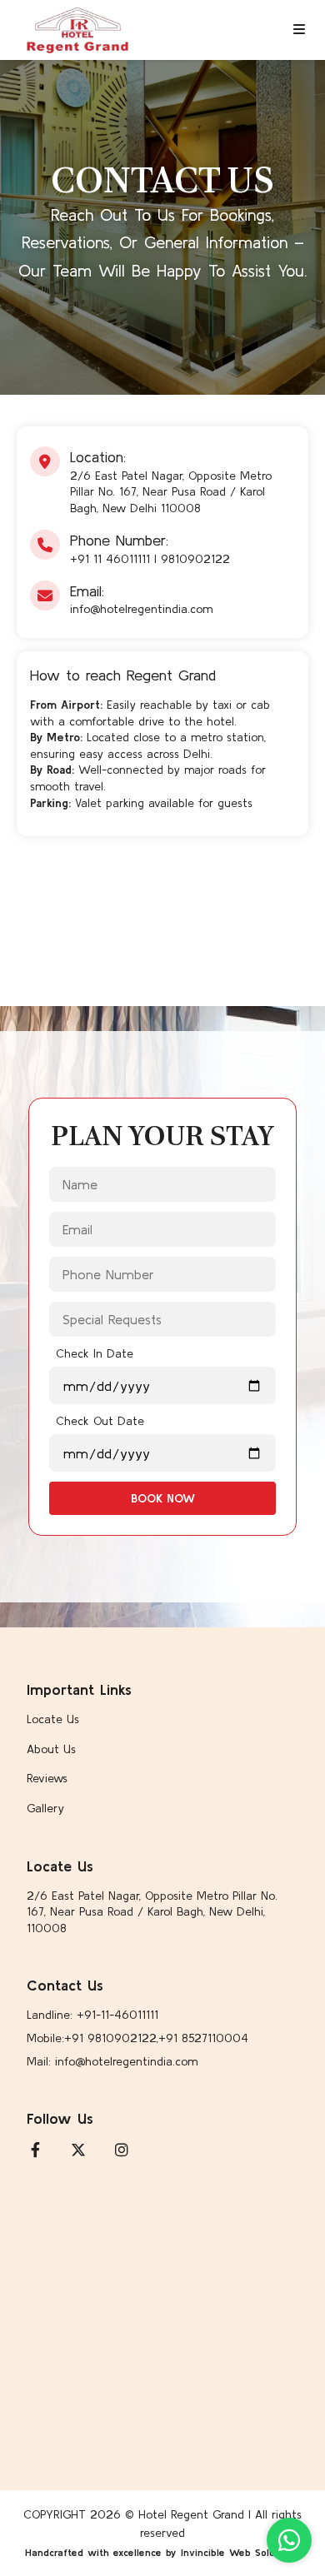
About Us (51, 1749)
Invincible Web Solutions (239, 2552)
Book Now (163, 1498)
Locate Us (53, 1719)
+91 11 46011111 (110, 559)
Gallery (45, 1808)
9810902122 (195, 559)
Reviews (47, 1778)
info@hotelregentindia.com (141, 609)
